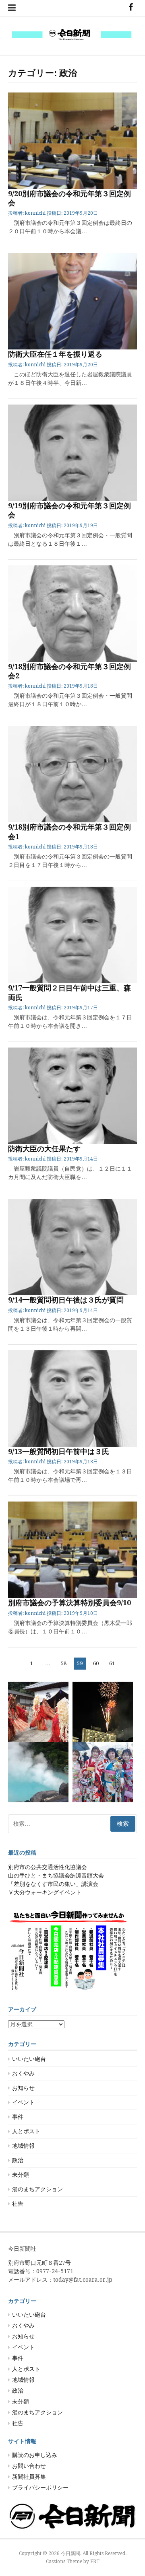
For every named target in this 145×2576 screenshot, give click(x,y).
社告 (18, 2204)
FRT (95, 2562)
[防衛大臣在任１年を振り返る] (72, 301)
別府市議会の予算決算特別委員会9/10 (69, 1603)
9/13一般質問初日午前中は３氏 (59, 1451)
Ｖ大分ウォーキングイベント (45, 1892)
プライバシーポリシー (40, 2488)
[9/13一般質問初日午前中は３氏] (72, 1399)
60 (96, 1665)
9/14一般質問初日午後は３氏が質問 (66, 1300)
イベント (23, 2102)
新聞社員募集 (29, 2477)
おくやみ (23, 2073)
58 (63, 1665)
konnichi (35, 213)
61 (112, 1665)
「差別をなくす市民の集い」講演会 (53, 1884)
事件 (18, 2117)
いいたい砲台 (29, 2059)
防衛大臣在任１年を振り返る (55, 354)
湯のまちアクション (37, 2189)
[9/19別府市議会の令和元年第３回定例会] (72, 453)
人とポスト (26, 2131)
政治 (18, 2160)
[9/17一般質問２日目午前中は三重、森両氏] (72, 935)
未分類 (21, 2175)
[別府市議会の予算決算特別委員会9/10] (72, 1550)
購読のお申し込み (35, 2455)
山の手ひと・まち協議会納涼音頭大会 (56, 1876)
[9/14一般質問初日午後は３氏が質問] (72, 1247)
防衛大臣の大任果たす (44, 1149)
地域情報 (23, 2146)
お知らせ (23, 2088)
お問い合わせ (29, 2466)
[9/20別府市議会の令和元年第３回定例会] (72, 141)
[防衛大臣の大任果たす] (72, 1096)
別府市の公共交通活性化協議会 (48, 1867)
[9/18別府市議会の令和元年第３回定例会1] (72, 774)
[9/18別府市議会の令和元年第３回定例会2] (72, 614)
